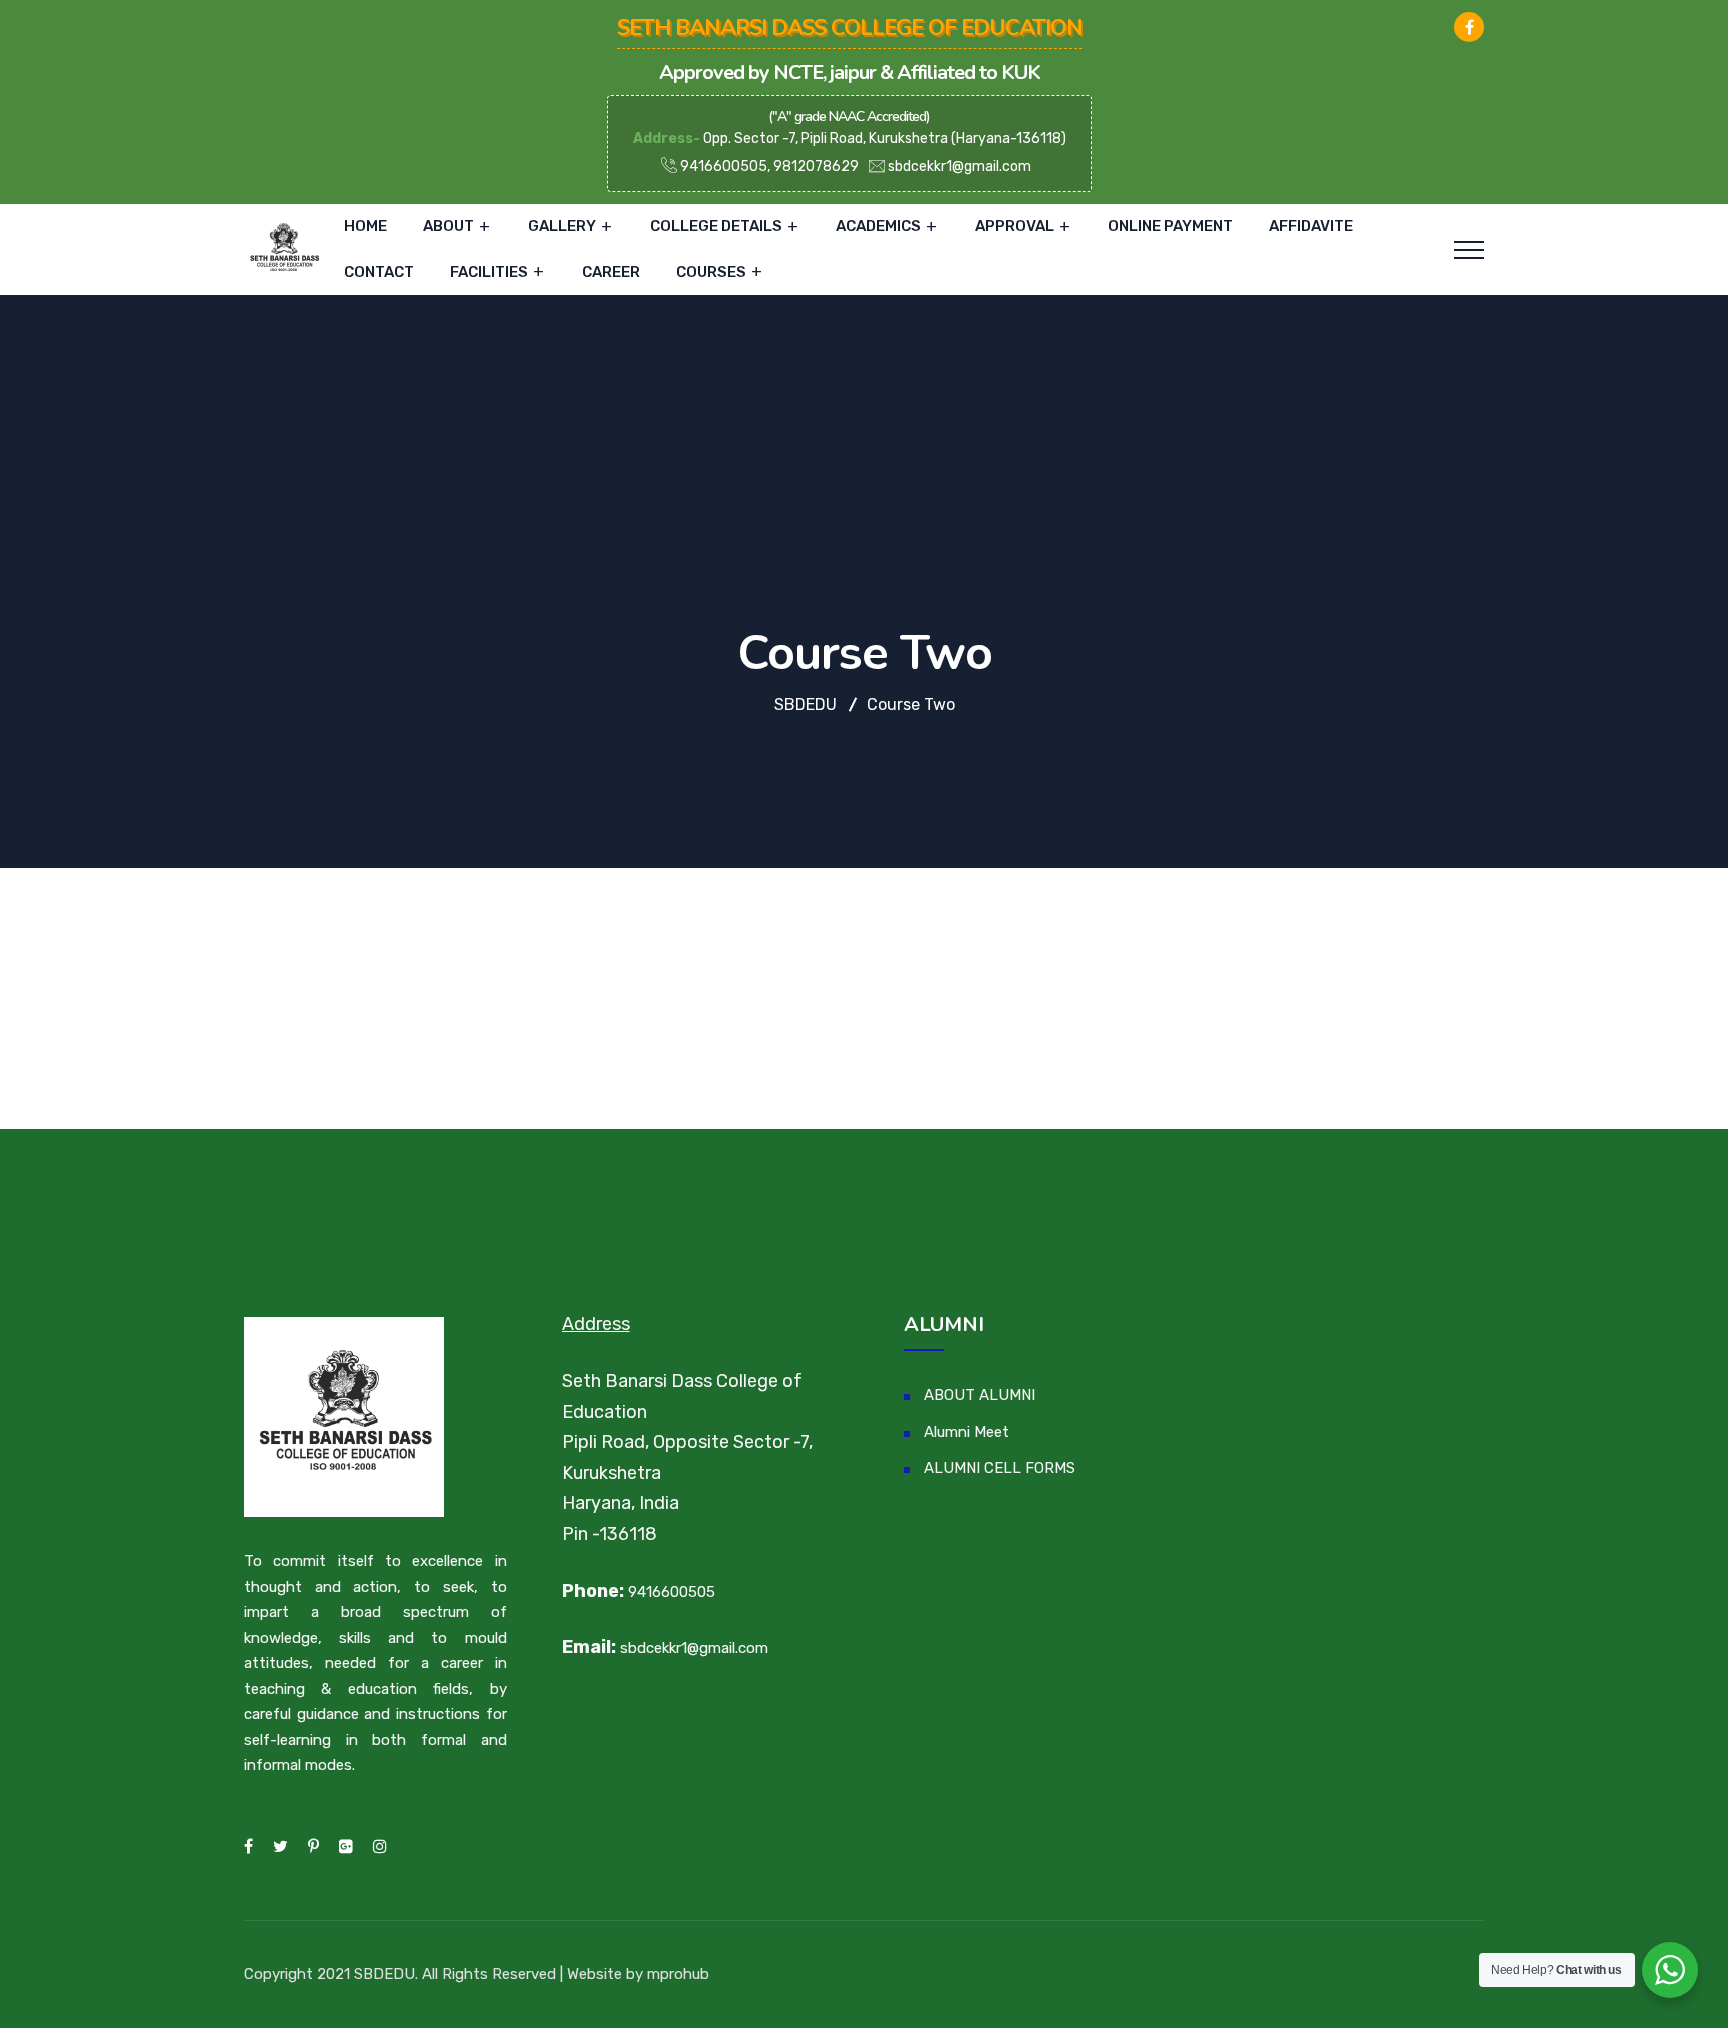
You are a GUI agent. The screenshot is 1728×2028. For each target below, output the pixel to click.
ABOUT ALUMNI (979, 1395)
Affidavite (1311, 226)
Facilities (489, 272)
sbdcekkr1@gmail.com (959, 166)
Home (365, 226)
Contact (379, 272)
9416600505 (671, 1592)
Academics (878, 226)
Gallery (562, 226)
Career (611, 272)
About (448, 226)
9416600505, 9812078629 (768, 166)
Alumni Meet (966, 1432)
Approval (1014, 226)
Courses (711, 272)
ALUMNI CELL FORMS (999, 1468)
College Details (716, 226)
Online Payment (1170, 226)
